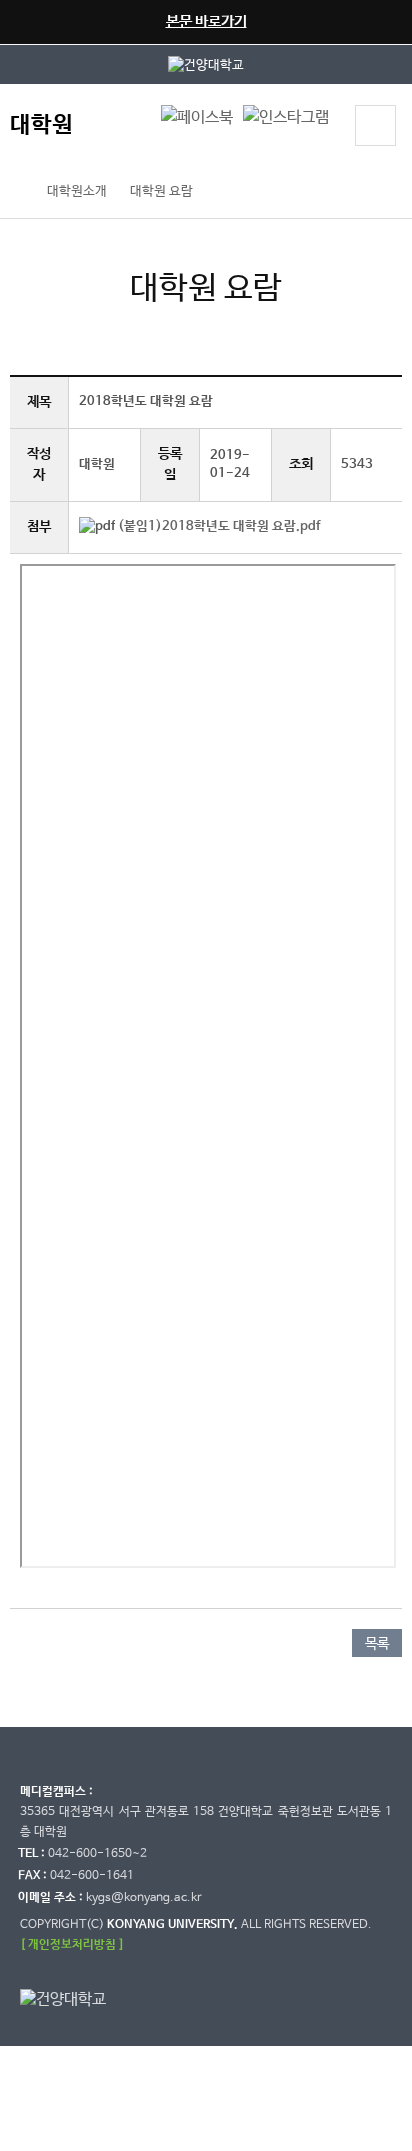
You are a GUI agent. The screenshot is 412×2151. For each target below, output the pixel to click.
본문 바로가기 (206, 21)
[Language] (127, 128)
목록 (377, 1644)
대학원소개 (77, 191)
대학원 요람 (161, 191)
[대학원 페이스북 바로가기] (197, 117)
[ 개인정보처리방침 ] (72, 1944)
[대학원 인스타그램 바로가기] (286, 117)
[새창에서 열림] (206, 64)
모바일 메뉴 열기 (375, 125)
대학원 (41, 125)
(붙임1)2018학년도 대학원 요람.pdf (219, 526)
